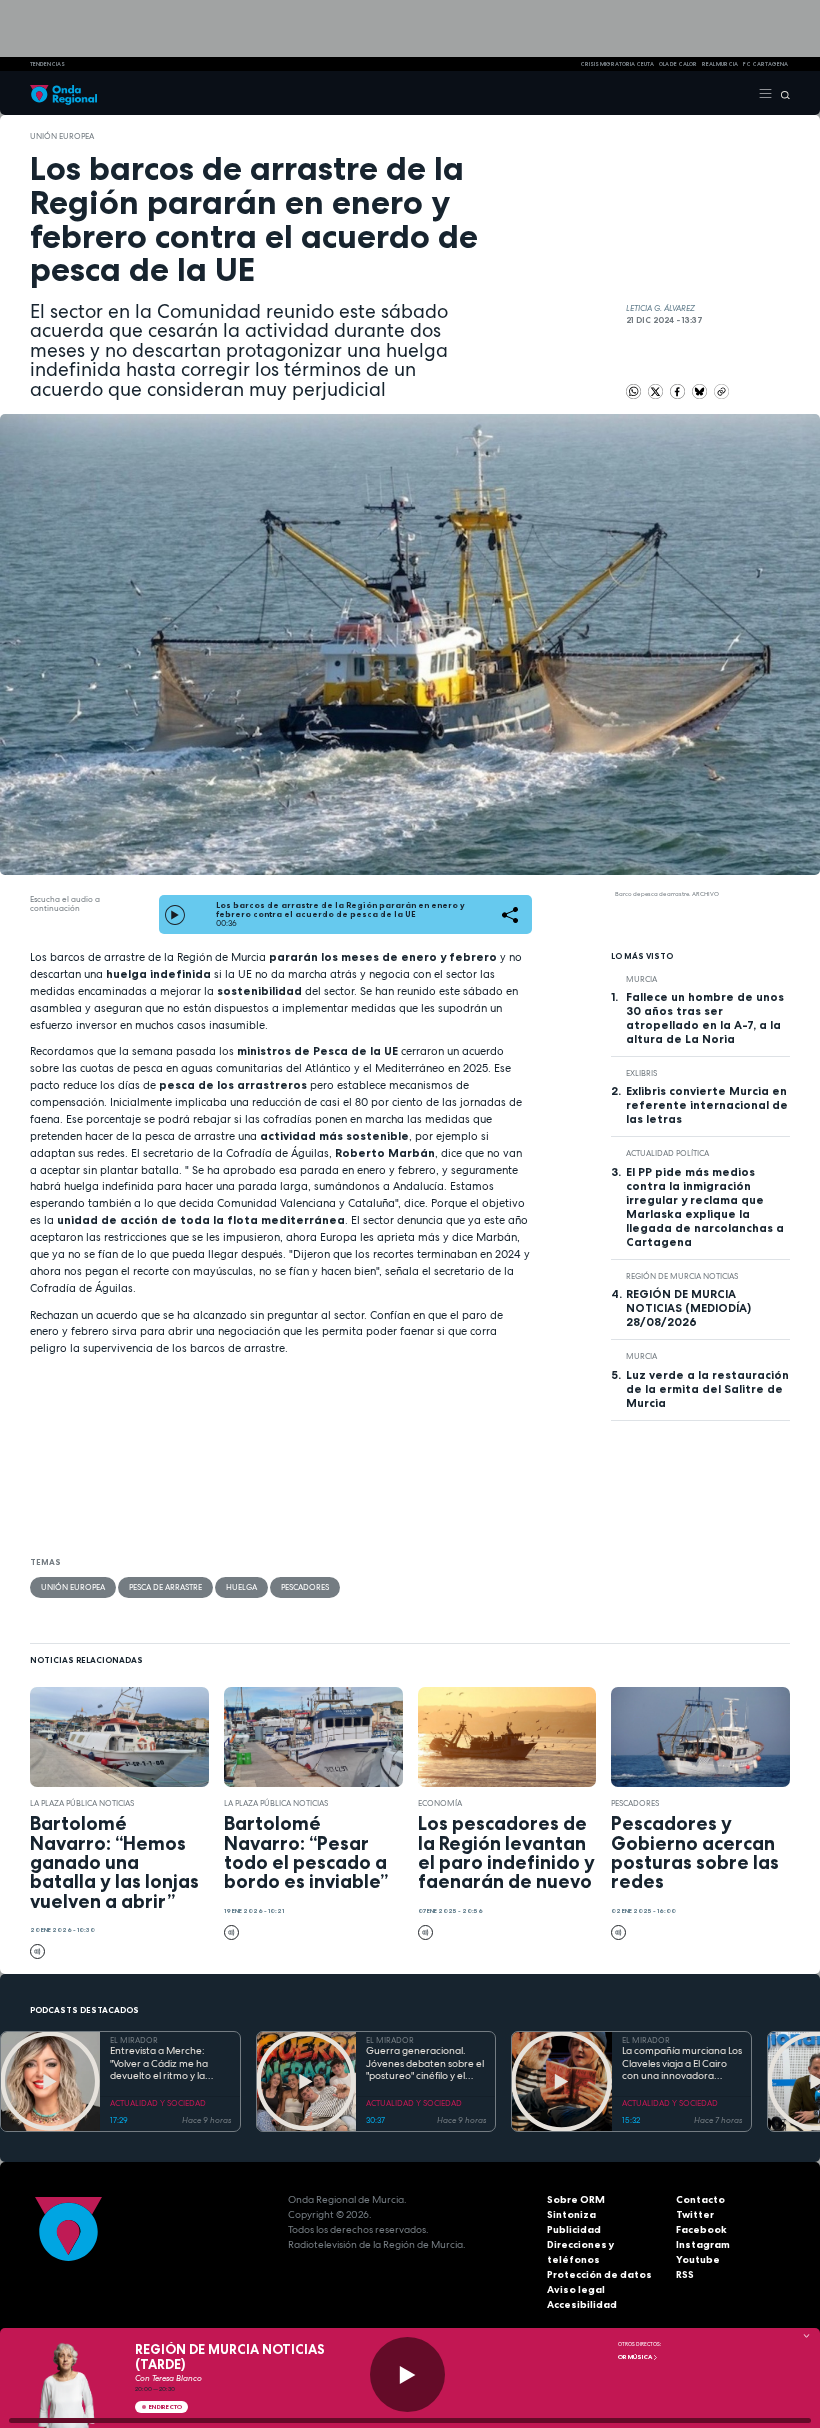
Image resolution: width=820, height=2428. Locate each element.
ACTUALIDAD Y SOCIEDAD (158, 2103)
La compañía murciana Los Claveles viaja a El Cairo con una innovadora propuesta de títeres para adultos (682, 2064)
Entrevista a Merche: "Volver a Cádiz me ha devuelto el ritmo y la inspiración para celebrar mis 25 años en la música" (167, 2064)
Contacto (700, 2199)
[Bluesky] (700, 390)
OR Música (635, 2357)
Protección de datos (599, 2274)
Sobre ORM (576, 2199)
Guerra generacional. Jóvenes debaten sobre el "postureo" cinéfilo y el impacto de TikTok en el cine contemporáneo (425, 2064)
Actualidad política (667, 1153)
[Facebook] (678, 390)
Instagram (703, 2244)
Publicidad (574, 2229)
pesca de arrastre (165, 1587)
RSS (685, 2274)
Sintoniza (571, 2214)
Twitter (695, 2214)
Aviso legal (576, 2289)
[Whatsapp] (633, 391)
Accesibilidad (582, 2304)
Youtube (698, 2259)
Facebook (701, 2229)
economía (440, 1803)
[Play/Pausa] (407, 2374)
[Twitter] (656, 390)
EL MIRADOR (134, 2040)
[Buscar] (781, 93)
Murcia (641, 979)
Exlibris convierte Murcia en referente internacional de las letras (707, 1105)
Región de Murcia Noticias (682, 1276)
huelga (241, 1587)
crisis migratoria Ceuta (617, 64)
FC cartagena (765, 64)
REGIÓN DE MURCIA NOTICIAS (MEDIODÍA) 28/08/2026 (688, 1308)
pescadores (305, 1587)
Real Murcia (720, 64)
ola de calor (678, 64)
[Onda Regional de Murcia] (63, 93)
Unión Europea (62, 136)
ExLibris (641, 1073)
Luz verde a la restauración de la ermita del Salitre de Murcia (707, 1389)
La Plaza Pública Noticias (82, 1803)
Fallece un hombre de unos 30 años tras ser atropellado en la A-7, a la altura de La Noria (705, 1018)
